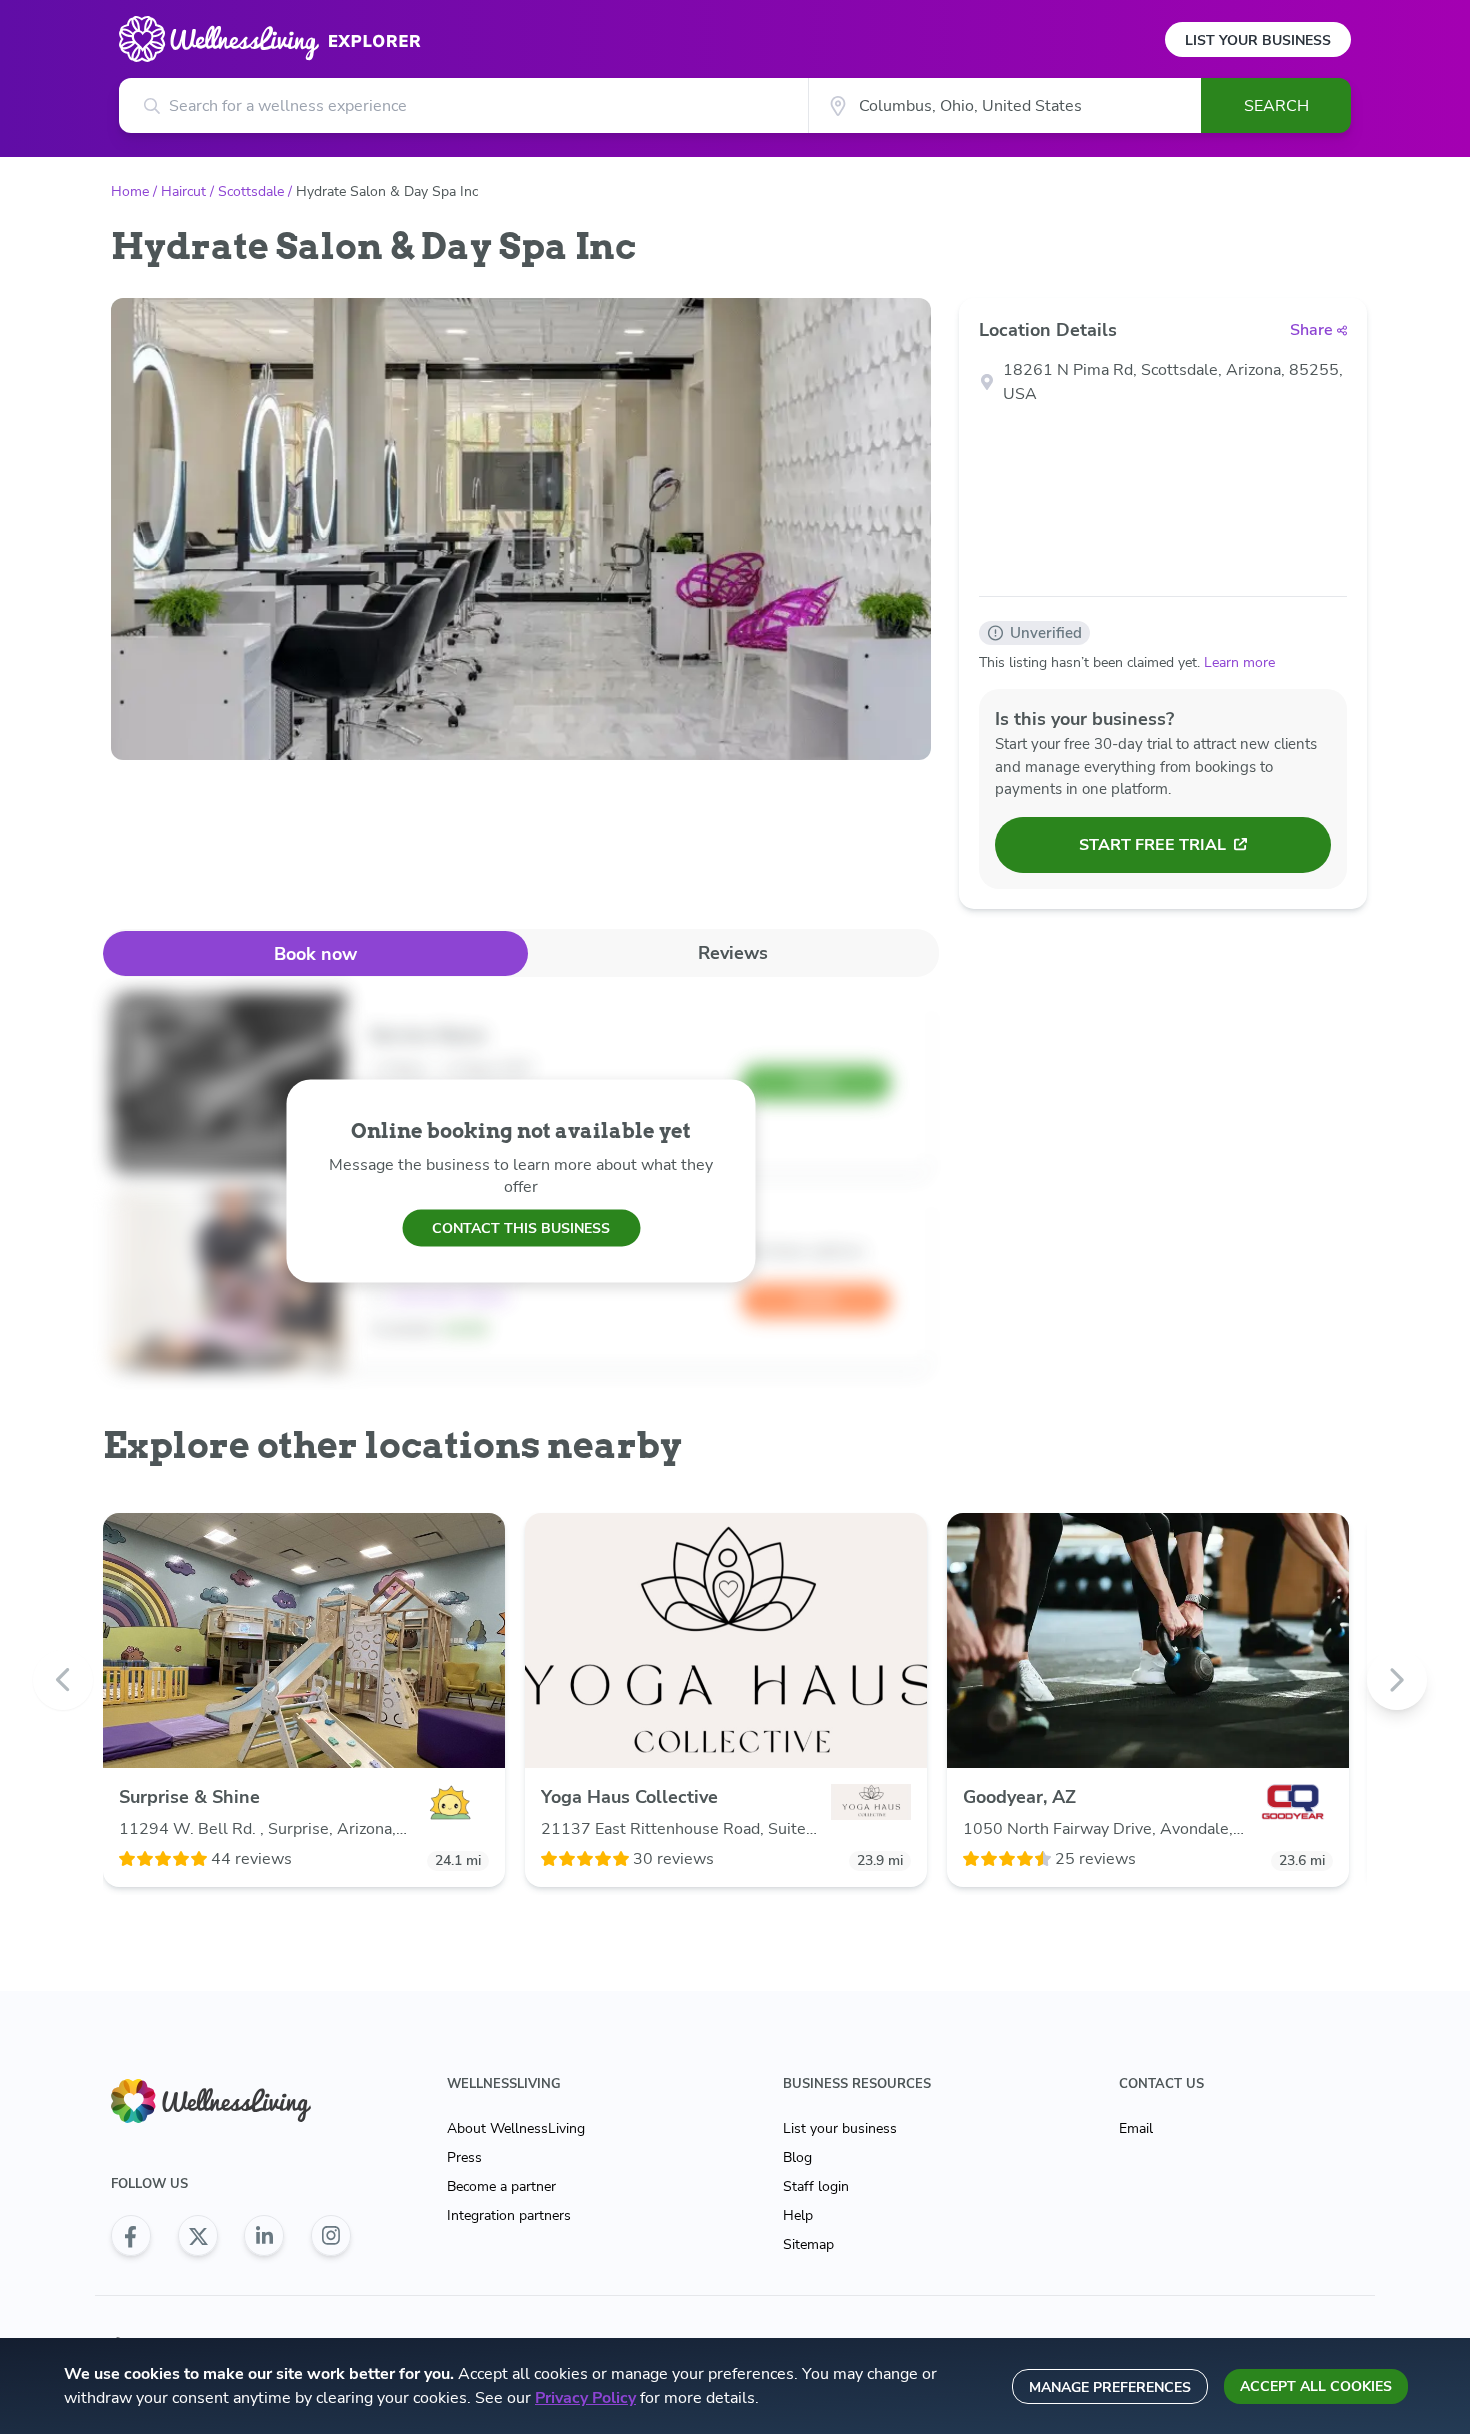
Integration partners (509, 2215)
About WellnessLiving (516, 2128)
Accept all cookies (1316, 2386)
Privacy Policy (585, 2398)
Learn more (1239, 662)
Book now (315, 954)
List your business (840, 2128)
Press (464, 2157)
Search (1276, 106)
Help (798, 2215)
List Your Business (1258, 40)
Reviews (733, 953)
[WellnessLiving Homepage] (231, 2101)
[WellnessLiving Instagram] (331, 2236)
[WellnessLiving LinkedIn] (264, 2236)
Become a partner (501, 2186)
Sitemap (808, 2244)
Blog (797, 2157)
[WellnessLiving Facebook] (131, 2236)
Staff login (816, 2186)
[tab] (315, 953)
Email (1136, 2128)
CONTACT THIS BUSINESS (521, 1227)
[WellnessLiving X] (198, 2236)
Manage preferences (1110, 2387)
